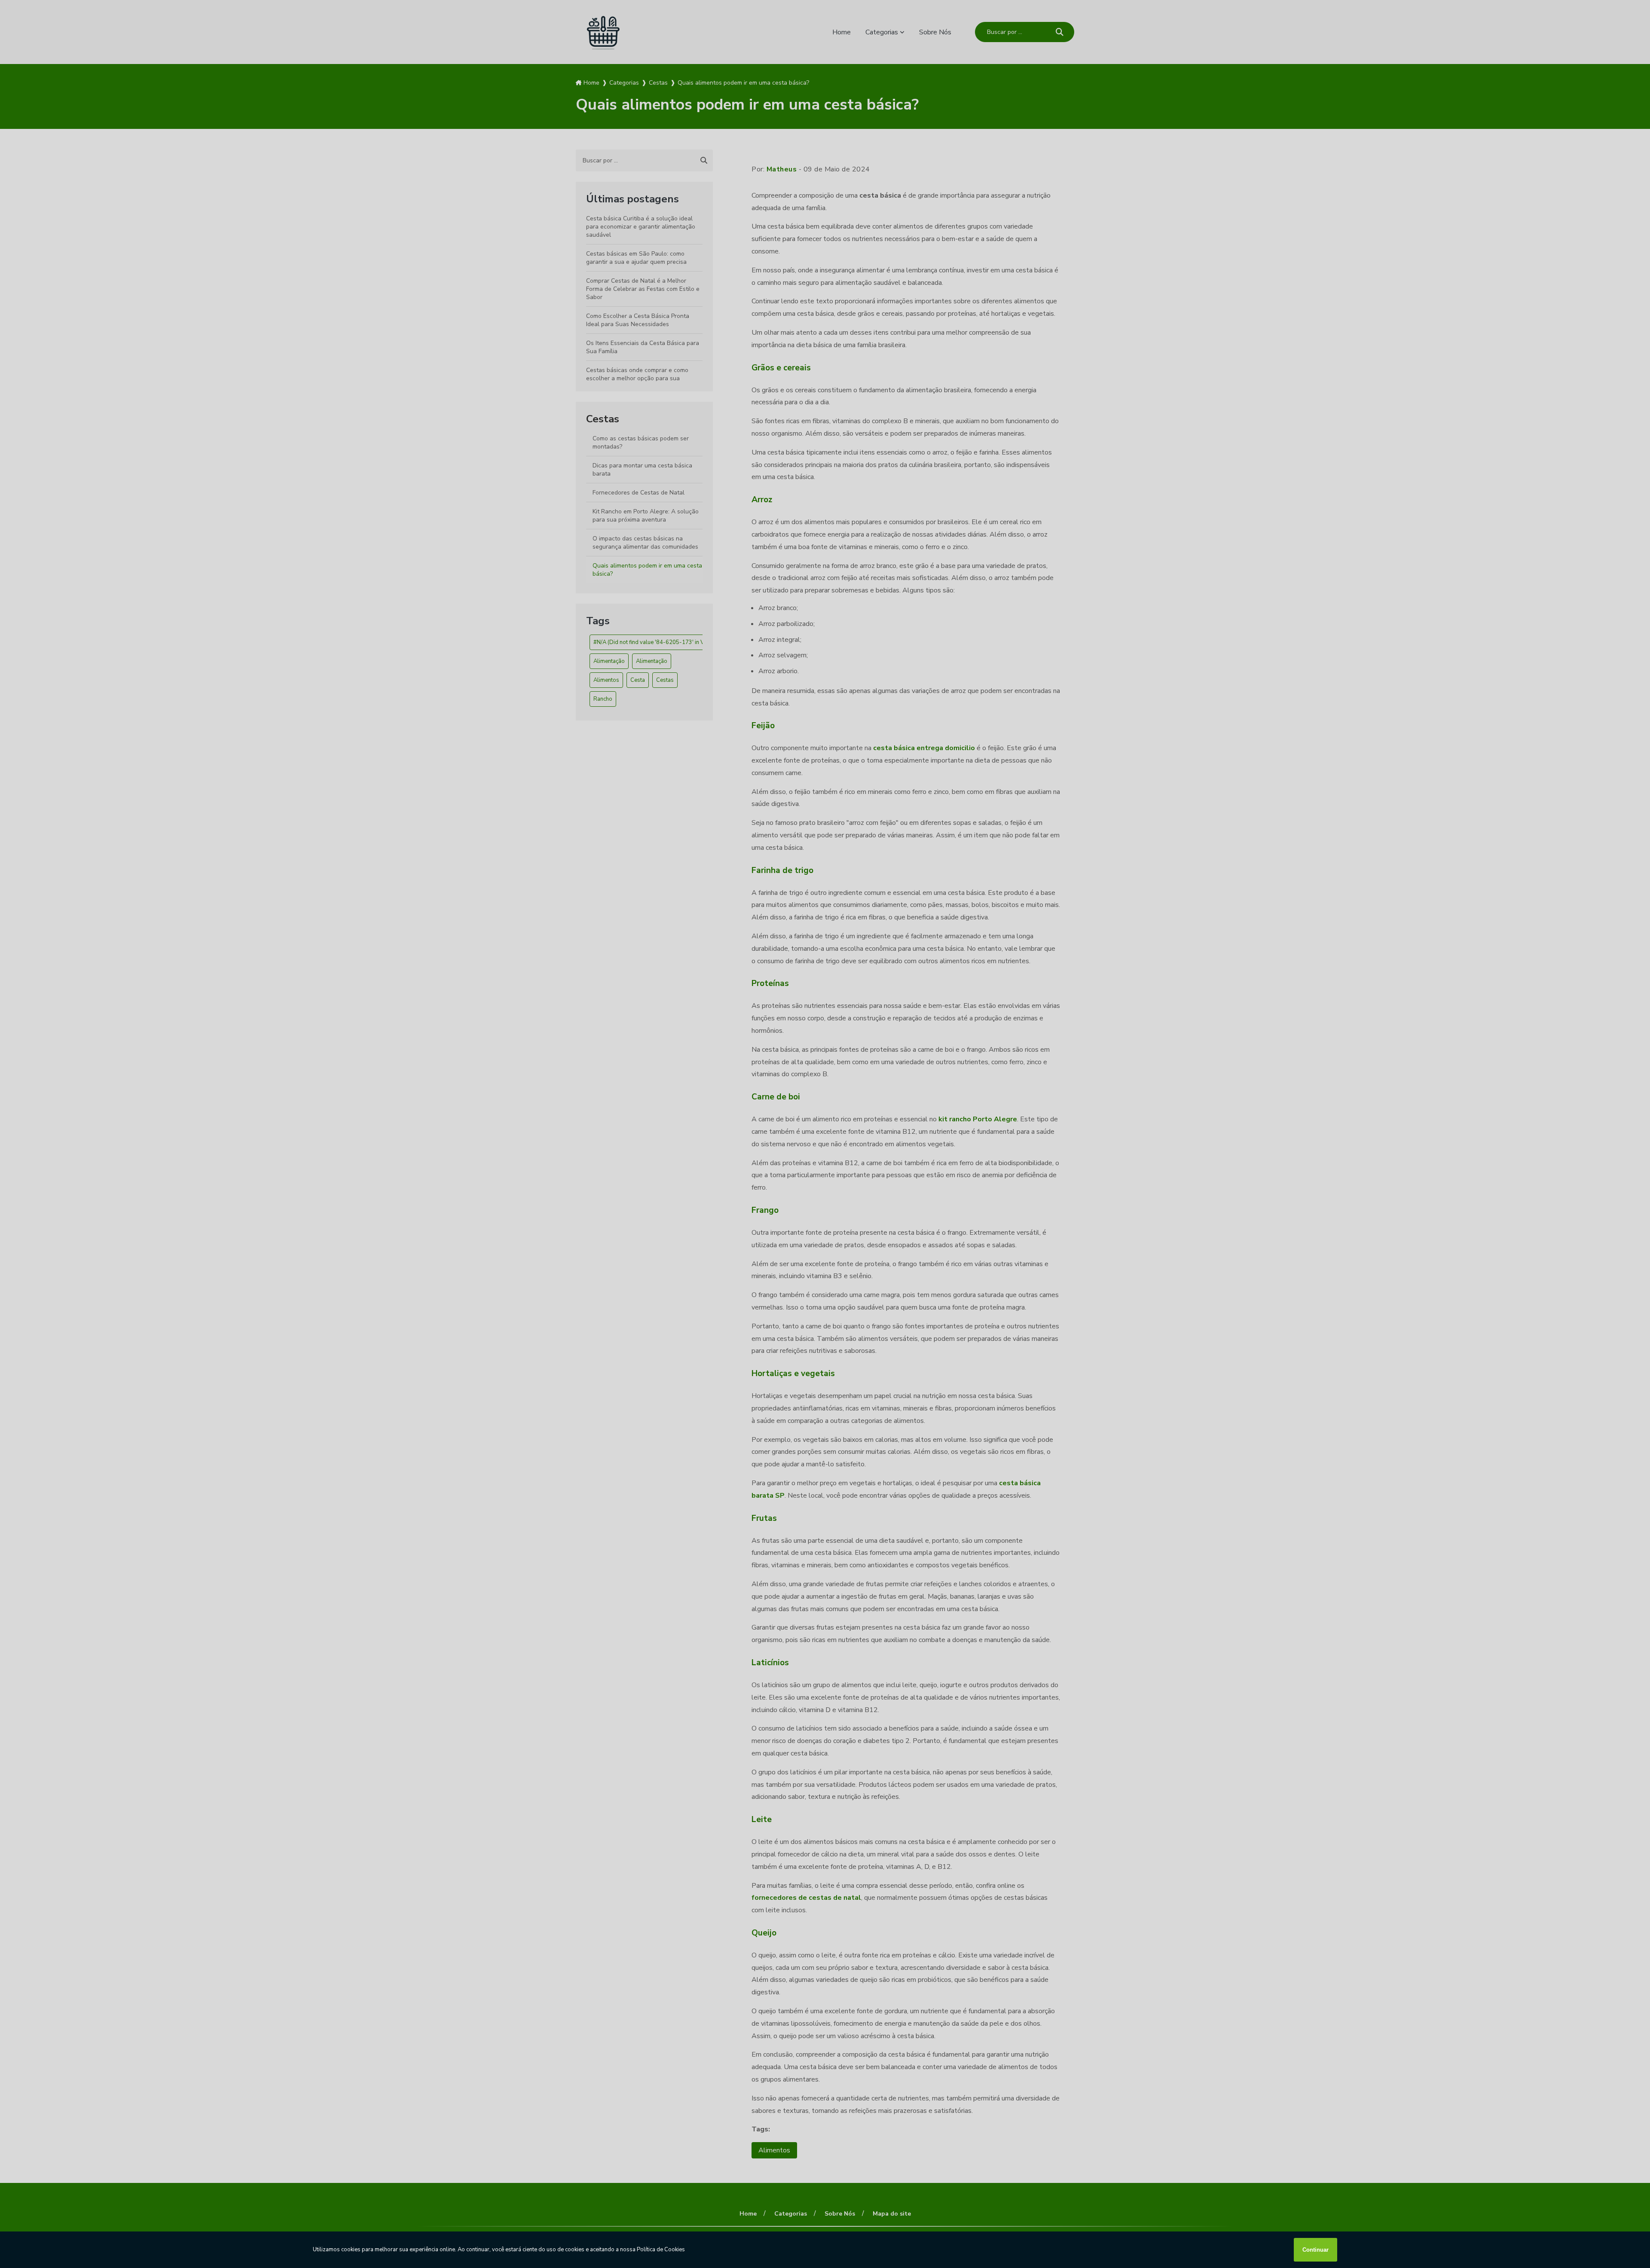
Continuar (1315, 2250)
